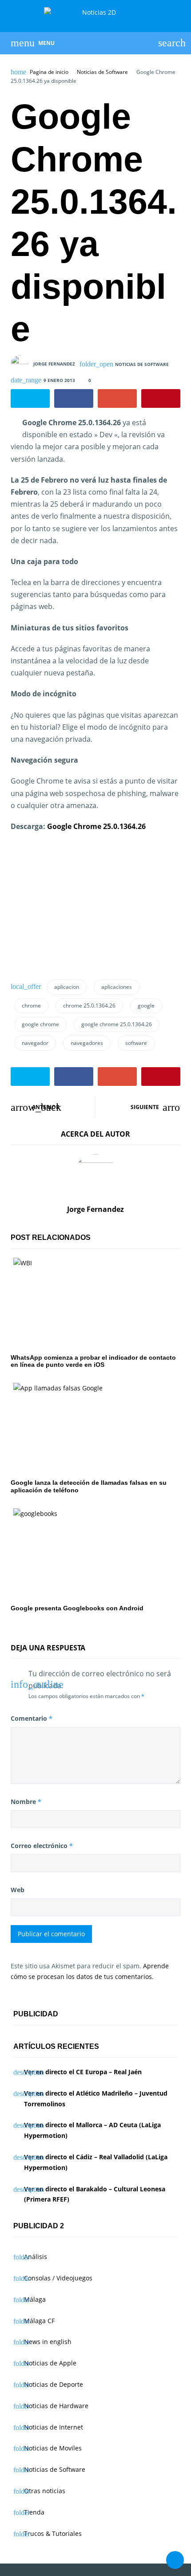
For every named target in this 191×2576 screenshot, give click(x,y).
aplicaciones (117, 987)
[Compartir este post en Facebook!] (74, 398)
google (146, 1006)
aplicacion (67, 987)
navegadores (87, 1043)
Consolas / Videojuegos (58, 2278)
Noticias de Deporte (54, 2384)
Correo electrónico (42, 1846)
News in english (48, 2342)
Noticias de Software (102, 72)
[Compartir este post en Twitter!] (30, 398)
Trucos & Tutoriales (53, 2533)
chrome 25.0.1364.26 (89, 1006)
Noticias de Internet (54, 2427)
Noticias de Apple (50, 2363)
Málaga (35, 2299)
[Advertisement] (77, 909)
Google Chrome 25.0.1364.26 (96, 826)
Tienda (34, 2512)
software (136, 1043)
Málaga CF (39, 2321)
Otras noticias (45, 2491)
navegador (35, 1043)
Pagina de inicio (49, 72)
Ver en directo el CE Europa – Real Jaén (83, 2072)
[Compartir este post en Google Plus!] (117, 398)
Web (18, 1890)
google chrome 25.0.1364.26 (117, 1024)
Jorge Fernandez (54, 363)
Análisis (36, 2257)
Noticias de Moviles (53, 2448)
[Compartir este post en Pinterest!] (161, 398)
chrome (31, 1006)
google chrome (40, 1024)
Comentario (32, 1718)
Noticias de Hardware (56, 2406)
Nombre (26, 1802)
